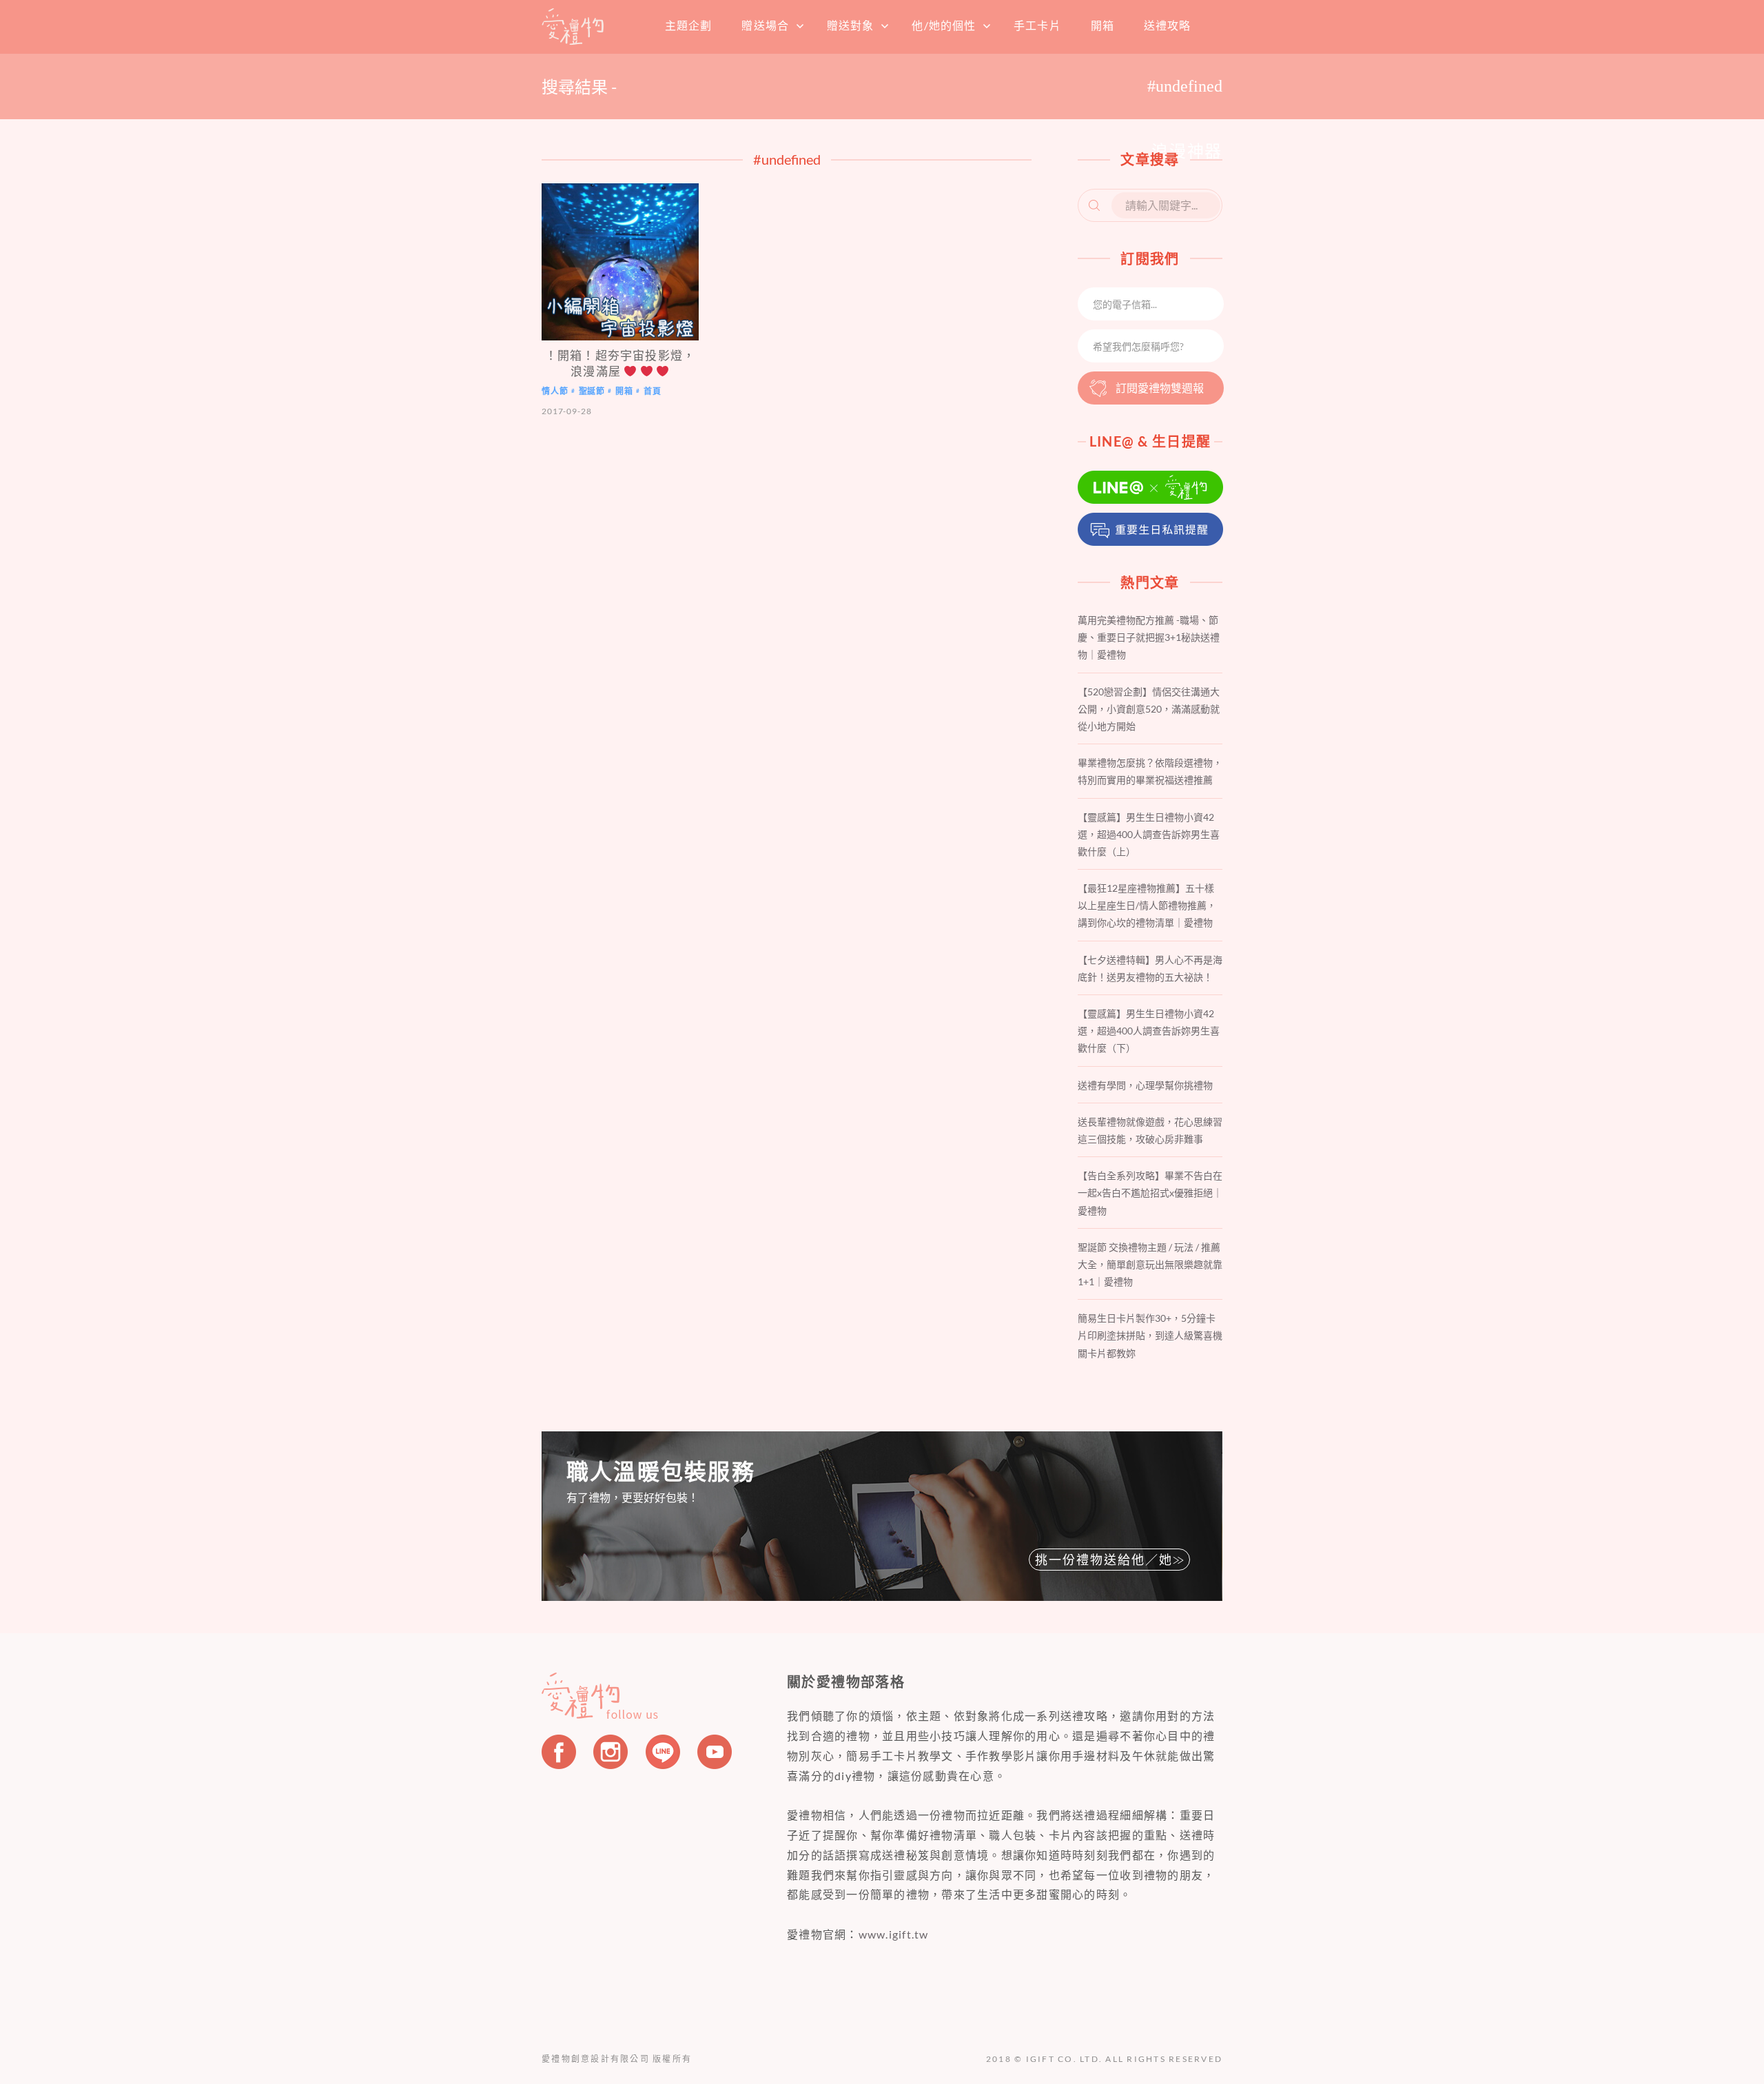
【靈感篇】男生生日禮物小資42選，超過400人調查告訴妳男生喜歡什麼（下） (1149, 1031)
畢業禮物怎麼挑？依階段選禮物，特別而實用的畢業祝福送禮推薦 (1150, 771)
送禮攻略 (1167, 25)
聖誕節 (592, 392)
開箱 (1102, 25)
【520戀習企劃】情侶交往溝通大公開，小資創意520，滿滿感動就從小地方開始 (1149, 709)
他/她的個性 (944, 25)
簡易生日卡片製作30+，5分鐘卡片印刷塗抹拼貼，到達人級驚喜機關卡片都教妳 (1150, 1335)
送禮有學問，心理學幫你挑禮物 (1145, 1085)
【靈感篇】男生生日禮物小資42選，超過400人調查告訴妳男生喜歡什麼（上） (1149, 834)
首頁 (573, 26)
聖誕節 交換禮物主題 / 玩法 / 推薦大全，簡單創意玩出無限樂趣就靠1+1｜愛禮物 (1150, 1264)
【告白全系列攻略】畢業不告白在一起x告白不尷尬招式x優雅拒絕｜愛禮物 (1150, 1193)
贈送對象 (850, 25)
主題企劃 (688, 25)
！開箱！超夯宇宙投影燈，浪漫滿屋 (620, 363)
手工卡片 (1037, 25)
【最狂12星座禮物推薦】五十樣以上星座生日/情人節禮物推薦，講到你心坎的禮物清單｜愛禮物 (1147, 905)
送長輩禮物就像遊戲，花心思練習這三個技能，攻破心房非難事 (1150, 1130)
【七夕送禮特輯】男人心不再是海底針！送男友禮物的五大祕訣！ (1150, 968)
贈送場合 (765, 25)
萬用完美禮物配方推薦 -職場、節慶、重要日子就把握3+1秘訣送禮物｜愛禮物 (1149, 637)
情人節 (555, 392)
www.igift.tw (894, 1934)
